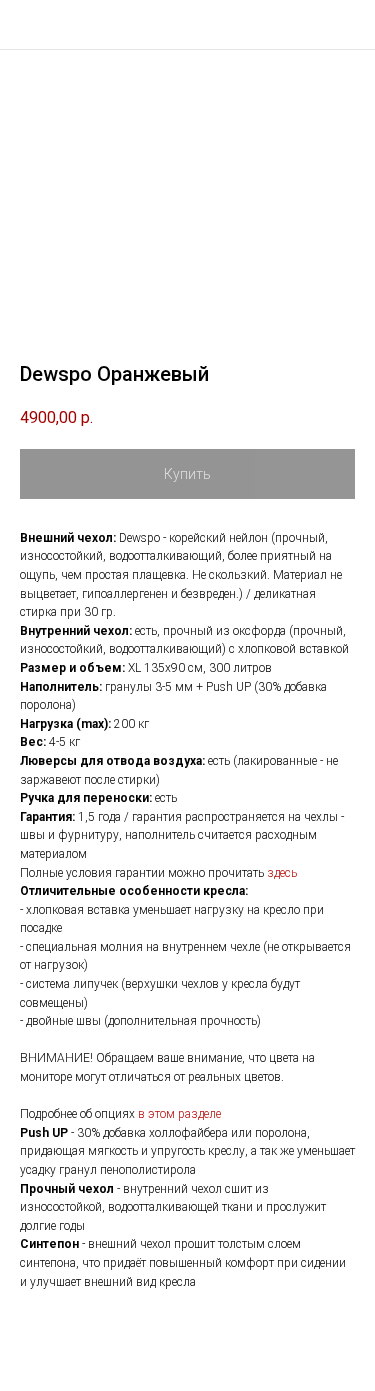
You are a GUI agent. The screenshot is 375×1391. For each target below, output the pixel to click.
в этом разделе (179, 1114)
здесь (282, 873)
